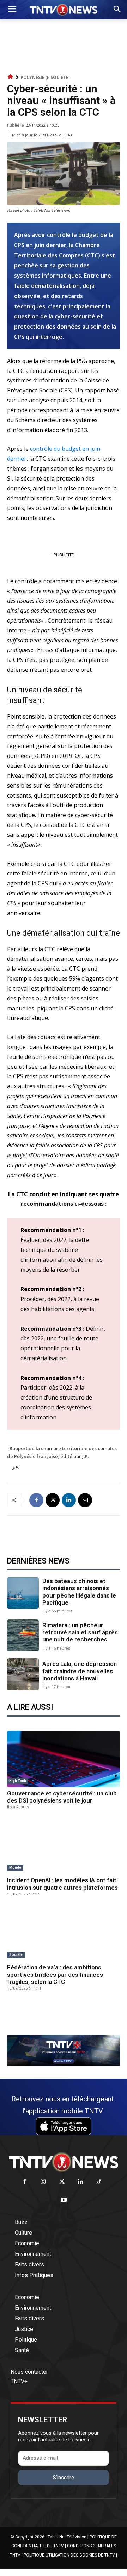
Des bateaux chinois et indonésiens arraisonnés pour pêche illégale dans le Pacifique (79, 1592)
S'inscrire (64, 2478)
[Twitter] (62, 2182)
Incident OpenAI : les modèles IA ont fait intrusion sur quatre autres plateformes (62, 1884)
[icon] (11, 77)
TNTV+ (19, 2381)
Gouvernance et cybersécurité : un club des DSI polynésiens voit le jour (62, 1797)
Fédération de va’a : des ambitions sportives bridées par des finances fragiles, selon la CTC (55, 1974)
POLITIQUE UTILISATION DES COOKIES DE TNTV (69, 2555)
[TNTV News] (64, 2162)
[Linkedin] (69, 1500)
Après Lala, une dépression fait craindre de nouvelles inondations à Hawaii (80, 1671)
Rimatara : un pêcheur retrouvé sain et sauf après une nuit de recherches (80, 1632)
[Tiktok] (99, 2182)
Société (59, 77)
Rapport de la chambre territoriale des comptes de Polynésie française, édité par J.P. (62, 1452)
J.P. (16, 1467)
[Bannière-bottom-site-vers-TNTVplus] (64, 2065)
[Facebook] (36, 1500)
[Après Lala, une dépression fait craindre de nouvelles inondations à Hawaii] (23, 1674)
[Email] (85, 1500)
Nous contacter (29, 2372)
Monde (15, 1868)
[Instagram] (43, 2182)
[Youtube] (64, 2200)
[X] (53, 1500)
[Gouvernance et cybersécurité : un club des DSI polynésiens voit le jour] (64, 1759)
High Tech (18, 1781)
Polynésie (32, 77)
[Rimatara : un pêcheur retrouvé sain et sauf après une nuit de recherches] (23, 1635)
